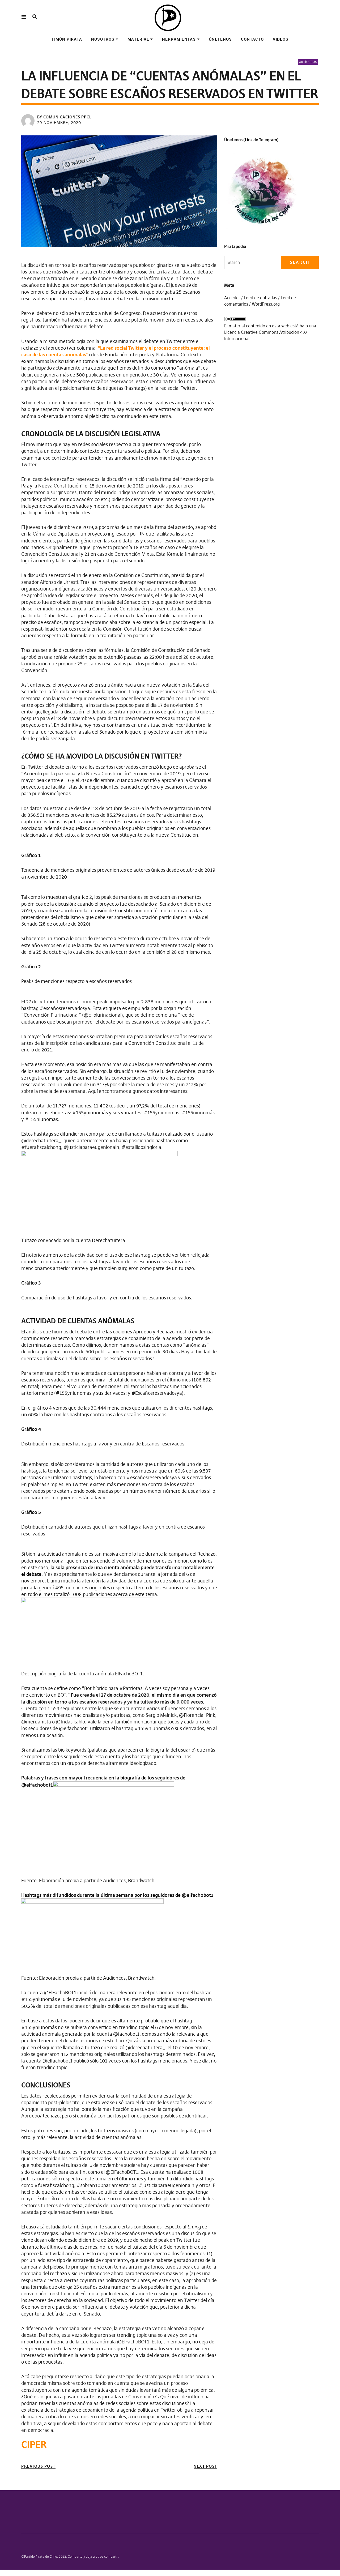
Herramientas (179, 39)
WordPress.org (266, 304)
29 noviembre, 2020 (59, 123)
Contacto (252, 39)
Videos (281, 39)
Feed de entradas (260, 298)
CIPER (34, 2445)
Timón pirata (67, 39)
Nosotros (103, 39)
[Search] (35, 17)
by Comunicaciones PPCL (64, 117)
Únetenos (220, 39)
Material (138, 39)
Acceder (232, 298)
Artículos (308, 62)
